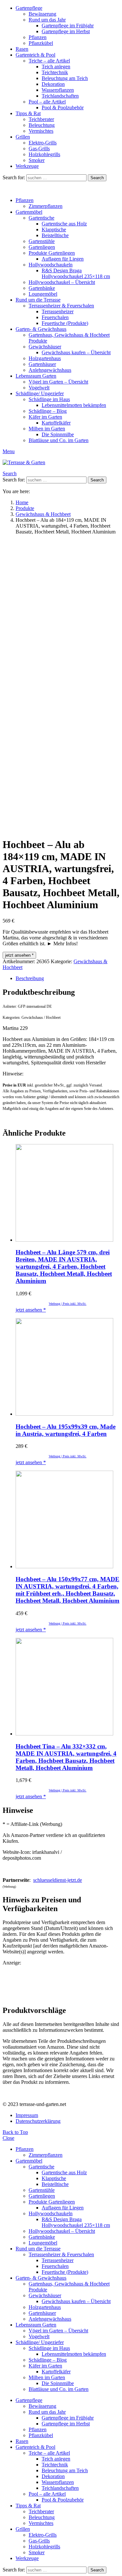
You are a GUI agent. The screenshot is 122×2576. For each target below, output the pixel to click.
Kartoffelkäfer (56, 423)
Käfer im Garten (45, 417)
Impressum (27, 2115)
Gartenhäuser (42, 364)
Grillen (23, 137)
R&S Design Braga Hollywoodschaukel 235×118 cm (76, 273)
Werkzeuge (27, 166)
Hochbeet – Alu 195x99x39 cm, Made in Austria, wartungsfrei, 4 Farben (66, 1430)
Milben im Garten (47, 429)
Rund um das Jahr (47, 20)
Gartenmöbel (29, 212)
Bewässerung (42, 14)
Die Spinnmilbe (58, 434)
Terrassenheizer (58, 311)
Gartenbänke (42, 288)
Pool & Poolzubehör (63, 108)
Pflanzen (38, 37)
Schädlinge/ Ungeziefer (40, 393)
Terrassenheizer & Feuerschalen (61, 306)
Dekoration (53, 84)
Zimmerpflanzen (46, 206)
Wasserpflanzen (58, 90)
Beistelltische (55, 235)
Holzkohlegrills (44, 154)
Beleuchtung (42, 125)
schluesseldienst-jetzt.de (58, 1880)
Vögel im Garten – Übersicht (58, 382)
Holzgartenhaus (45, 358)
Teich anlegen (56, 67)
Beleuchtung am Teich (65, 78)
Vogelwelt (39, 388)
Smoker (37, 160)
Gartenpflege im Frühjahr (68, 26)
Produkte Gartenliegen (52, 253)
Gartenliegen (42, 247)
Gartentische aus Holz (64, 224)
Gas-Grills (39, 148)
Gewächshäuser (45, 347)
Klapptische (54, 229)
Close (8, 2138)
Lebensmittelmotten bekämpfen (74, 405)
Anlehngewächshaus (50, 370)
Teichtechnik (55, 72)
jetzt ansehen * (19, 955)
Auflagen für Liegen (63, 259)
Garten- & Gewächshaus (41, 329)
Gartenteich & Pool (35, 55)
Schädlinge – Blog (48, 411)
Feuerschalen (55, 317)
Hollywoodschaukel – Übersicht (62, 282)
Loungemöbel (43, 294)
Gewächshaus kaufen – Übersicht (76, 352)
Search (97, 178)
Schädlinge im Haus (49, 399)
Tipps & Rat (28, 113)
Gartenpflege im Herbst (66, 31)
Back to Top (15, 2132)
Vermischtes (41, 131)
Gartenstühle (42, 241)
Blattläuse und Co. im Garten (59, 440)
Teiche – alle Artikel (49, 61)
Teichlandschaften (60, 96)
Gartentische (41, 218)
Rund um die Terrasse (38, 300)
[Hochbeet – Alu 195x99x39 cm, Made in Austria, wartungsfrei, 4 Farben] (68, 1368)
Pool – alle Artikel (47, 102)
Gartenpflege (29, 8)
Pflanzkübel (41, 43)
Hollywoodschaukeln (51, 265)
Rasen (22, 49)
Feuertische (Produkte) (65, 323)
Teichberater (41, 119)
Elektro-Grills (43, 143)
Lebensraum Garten (36, 376)
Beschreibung (30, 978)
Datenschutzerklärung (38, 2121)
